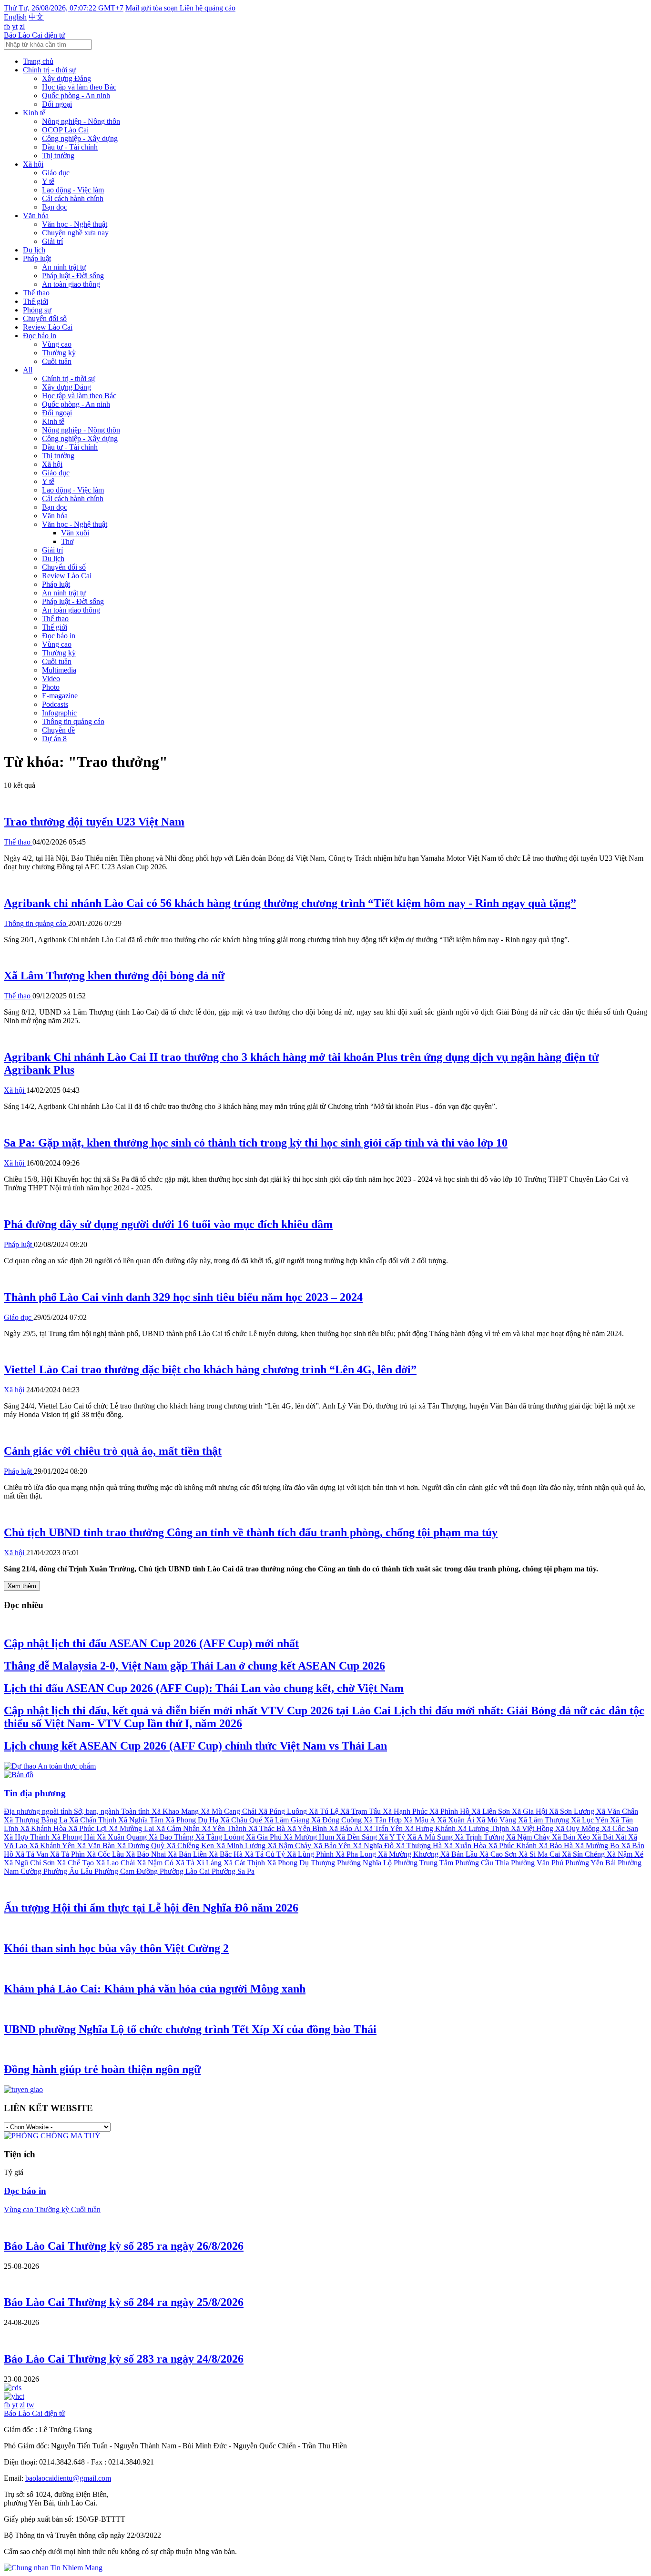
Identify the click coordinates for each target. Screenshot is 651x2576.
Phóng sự (37, 310)
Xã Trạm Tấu (361, 1811)
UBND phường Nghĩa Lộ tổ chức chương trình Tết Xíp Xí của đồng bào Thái (190, 2029)
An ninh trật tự (64, 267)
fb (7, 26)
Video (51, 679)
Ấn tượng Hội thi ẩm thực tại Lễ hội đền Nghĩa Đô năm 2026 (151, 1908)
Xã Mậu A (420, 1820)
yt (15, 26)
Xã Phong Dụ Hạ (193, 1820)
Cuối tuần (57, 361)
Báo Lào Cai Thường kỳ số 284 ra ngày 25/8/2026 (124, 2302)
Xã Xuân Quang (123, 1837)
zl (22, 26)
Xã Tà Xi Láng (199, 1863)
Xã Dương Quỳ (142, 1846)
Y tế (48, 181)
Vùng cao (57, 344)
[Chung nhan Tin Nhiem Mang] (53, 2568)
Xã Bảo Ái (346, 1828)
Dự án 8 (54, 739)
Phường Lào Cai (186, 1871)
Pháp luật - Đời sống (73, 276)
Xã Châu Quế (242, 1820)
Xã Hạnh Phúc (406, 1811)
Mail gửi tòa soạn (153, 8)
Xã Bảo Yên (333, 1846)
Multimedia (59, 670)
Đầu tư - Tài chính (70, 147)
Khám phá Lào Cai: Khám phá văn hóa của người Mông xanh (155, 1989)
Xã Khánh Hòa (44, 1828)
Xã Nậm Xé (625, 1854)
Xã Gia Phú (265, 1837)
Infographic (59, 713)
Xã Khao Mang (176, 1811)
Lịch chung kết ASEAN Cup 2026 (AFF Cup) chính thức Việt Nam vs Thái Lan (195, 1746)
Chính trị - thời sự (50, 70)
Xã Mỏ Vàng (497, 1820)
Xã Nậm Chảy (290, 1846)
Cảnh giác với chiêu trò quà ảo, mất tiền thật (113, 1451)
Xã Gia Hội (530, 1811)
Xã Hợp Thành (28, 1837)
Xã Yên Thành (225, 1828)
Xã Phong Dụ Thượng (302, 1863)
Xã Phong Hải (74, 1837)
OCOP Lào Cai (65, 130)
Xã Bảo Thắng (172, 1837)
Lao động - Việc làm (73, 190)
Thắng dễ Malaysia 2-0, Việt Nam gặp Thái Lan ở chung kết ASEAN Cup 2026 (194, 1666)
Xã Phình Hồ (450, 1811)
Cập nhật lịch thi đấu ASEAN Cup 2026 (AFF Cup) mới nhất (151, 1643)
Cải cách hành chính (73, 198)
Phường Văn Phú (538, 1863)
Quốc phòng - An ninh (76, 96)
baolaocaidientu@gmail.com (68, 2478)
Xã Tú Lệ (325, 1811)
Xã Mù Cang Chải (229, 1811)
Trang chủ (38, 61)
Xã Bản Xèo (572, 1837)
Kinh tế (34, 113)
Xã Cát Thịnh (245, 1863)
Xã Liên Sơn (492, 1811)
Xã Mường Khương (409, 1854)
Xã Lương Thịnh (484, 1828)
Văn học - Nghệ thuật (75, 224)
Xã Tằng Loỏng (221, 1837)
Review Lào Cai (48, 327)
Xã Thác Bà (268, 1828)
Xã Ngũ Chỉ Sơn (30, 1863)
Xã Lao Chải (116, 1863)
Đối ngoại (57, 104)
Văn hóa (36, 216)
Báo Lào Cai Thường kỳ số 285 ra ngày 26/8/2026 (124, 2246)
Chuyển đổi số (45, 318)
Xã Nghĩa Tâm (142, 1820)
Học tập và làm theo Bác (79, 87)
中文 (36, 17)
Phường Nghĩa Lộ (365, 1863)
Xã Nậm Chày (529, 1837)
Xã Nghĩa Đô (374, 1846)
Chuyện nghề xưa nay (75, 233)
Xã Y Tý (393, 1837)
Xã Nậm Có (156, 1863)
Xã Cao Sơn (499, 1854)
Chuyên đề (58, 730)
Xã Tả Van (33, 1854)
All (28, 370)
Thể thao (36, 293)
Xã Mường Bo (598, 1846)
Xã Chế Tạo (76, 1863)
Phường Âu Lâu (69, 1871)
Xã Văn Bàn (97, 1846)
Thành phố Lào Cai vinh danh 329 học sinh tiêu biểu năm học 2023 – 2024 (183, 1297)
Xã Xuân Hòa (466, 1846)
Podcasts (55, 704)
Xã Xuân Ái (457, 1820)
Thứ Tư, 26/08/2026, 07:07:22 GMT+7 (64, 8)
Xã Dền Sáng (357, 1837)
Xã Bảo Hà (557, 1846)
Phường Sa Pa (233, 1871)
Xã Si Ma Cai (540, 1854)
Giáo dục (56, 173)
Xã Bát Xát (610, 1837)
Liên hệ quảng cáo (208, 8)
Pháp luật (37, 258)
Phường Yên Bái (591, 1863)
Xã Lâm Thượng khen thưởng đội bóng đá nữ (114, 976)
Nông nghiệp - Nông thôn (81, 121)
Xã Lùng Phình (311, 1854)
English (15, 17)
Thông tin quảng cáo (73, 721)
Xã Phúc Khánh (513, 1846)
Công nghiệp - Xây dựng (80, 138)
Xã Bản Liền (188, 1854)
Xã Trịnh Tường (480, 1837)
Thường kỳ (59, 353)
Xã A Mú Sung (431, 1837)
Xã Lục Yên (590, 1820)
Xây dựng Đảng (66, 78)
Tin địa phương (35, 1793)
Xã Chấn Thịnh (94, 1820)
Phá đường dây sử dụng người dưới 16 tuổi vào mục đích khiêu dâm (168, 1224)
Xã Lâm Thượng (544, 1820)
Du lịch (34, 250)
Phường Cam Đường (127, 1871)
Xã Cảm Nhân (179, 1828)
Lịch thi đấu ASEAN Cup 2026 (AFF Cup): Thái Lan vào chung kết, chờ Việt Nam (204, 1688)
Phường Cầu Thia (483, 1863)
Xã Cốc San (620, 1828)
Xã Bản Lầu (460, 1854)
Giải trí (52, 241)
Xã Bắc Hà (227, 1854)
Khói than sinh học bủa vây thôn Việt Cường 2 (116, 1948)
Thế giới (36, 301)
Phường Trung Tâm (424, 1863)
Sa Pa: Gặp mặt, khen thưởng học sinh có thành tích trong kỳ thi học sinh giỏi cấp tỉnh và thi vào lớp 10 (256, 1143)
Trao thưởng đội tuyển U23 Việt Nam (94, 822)
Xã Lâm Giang (288, 1820)
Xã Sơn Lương (573, 1811)
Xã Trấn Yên (384, 1828)
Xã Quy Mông (578, 1828)
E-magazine (60, 696)
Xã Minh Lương (242, 1846)
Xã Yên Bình (308, 1828)
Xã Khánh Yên (53, 1846)
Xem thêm (22, 1586)
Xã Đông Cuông (337, 1820)
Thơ (67, 541)
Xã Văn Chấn (617, 1811)
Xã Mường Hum (310, 1837)
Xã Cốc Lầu (106, 1854)
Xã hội (33, 164)
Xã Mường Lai (132, 1828)
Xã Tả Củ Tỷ (266, 1854)
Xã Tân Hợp (384, 1820)
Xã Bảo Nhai (147, 1854)
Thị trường (58, 156)
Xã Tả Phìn (68, 1854)
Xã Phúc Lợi (88, 1828)
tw (31, 2405)
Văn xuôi (75, 533)
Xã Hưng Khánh (431, 1828)
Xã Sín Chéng (584, 1854)
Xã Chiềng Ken (191, 1846)
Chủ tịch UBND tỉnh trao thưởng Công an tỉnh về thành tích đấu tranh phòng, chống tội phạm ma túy (251, 1532)
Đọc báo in (40, 336)
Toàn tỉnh (136, 1811)
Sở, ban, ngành (97, 1811)
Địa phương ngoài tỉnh (39, 1811)
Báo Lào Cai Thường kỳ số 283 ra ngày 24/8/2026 (124, 2359)
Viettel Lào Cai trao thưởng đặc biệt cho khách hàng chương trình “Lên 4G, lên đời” (210, 1369)
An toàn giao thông (71, 284)
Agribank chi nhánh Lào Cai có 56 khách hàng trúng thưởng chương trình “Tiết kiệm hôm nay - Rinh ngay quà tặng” (290, 903)
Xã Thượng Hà (420, 1846)
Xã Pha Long (357, 1854)
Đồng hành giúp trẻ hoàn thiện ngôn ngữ (102, 2069)
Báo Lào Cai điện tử (35, 35)
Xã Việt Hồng (533, 1828)
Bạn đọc (55, 207)
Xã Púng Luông (284, 1811)
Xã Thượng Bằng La (36, 1820)
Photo (51, 687)
